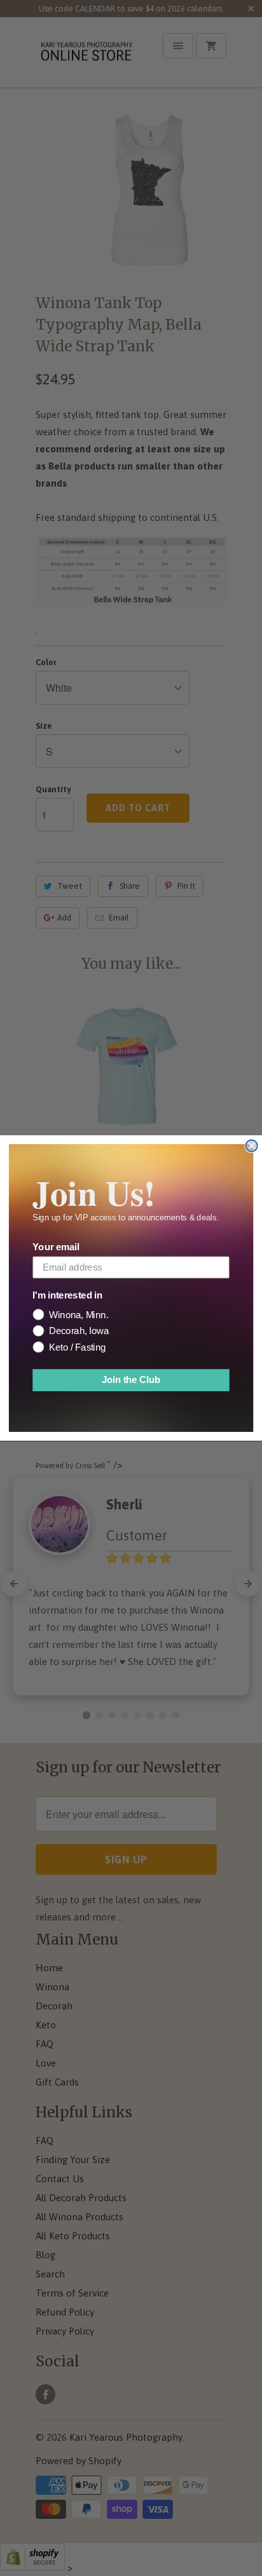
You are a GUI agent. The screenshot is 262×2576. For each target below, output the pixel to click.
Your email (56, 1248)
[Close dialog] (251, 1145)
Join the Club (131, 1380)
